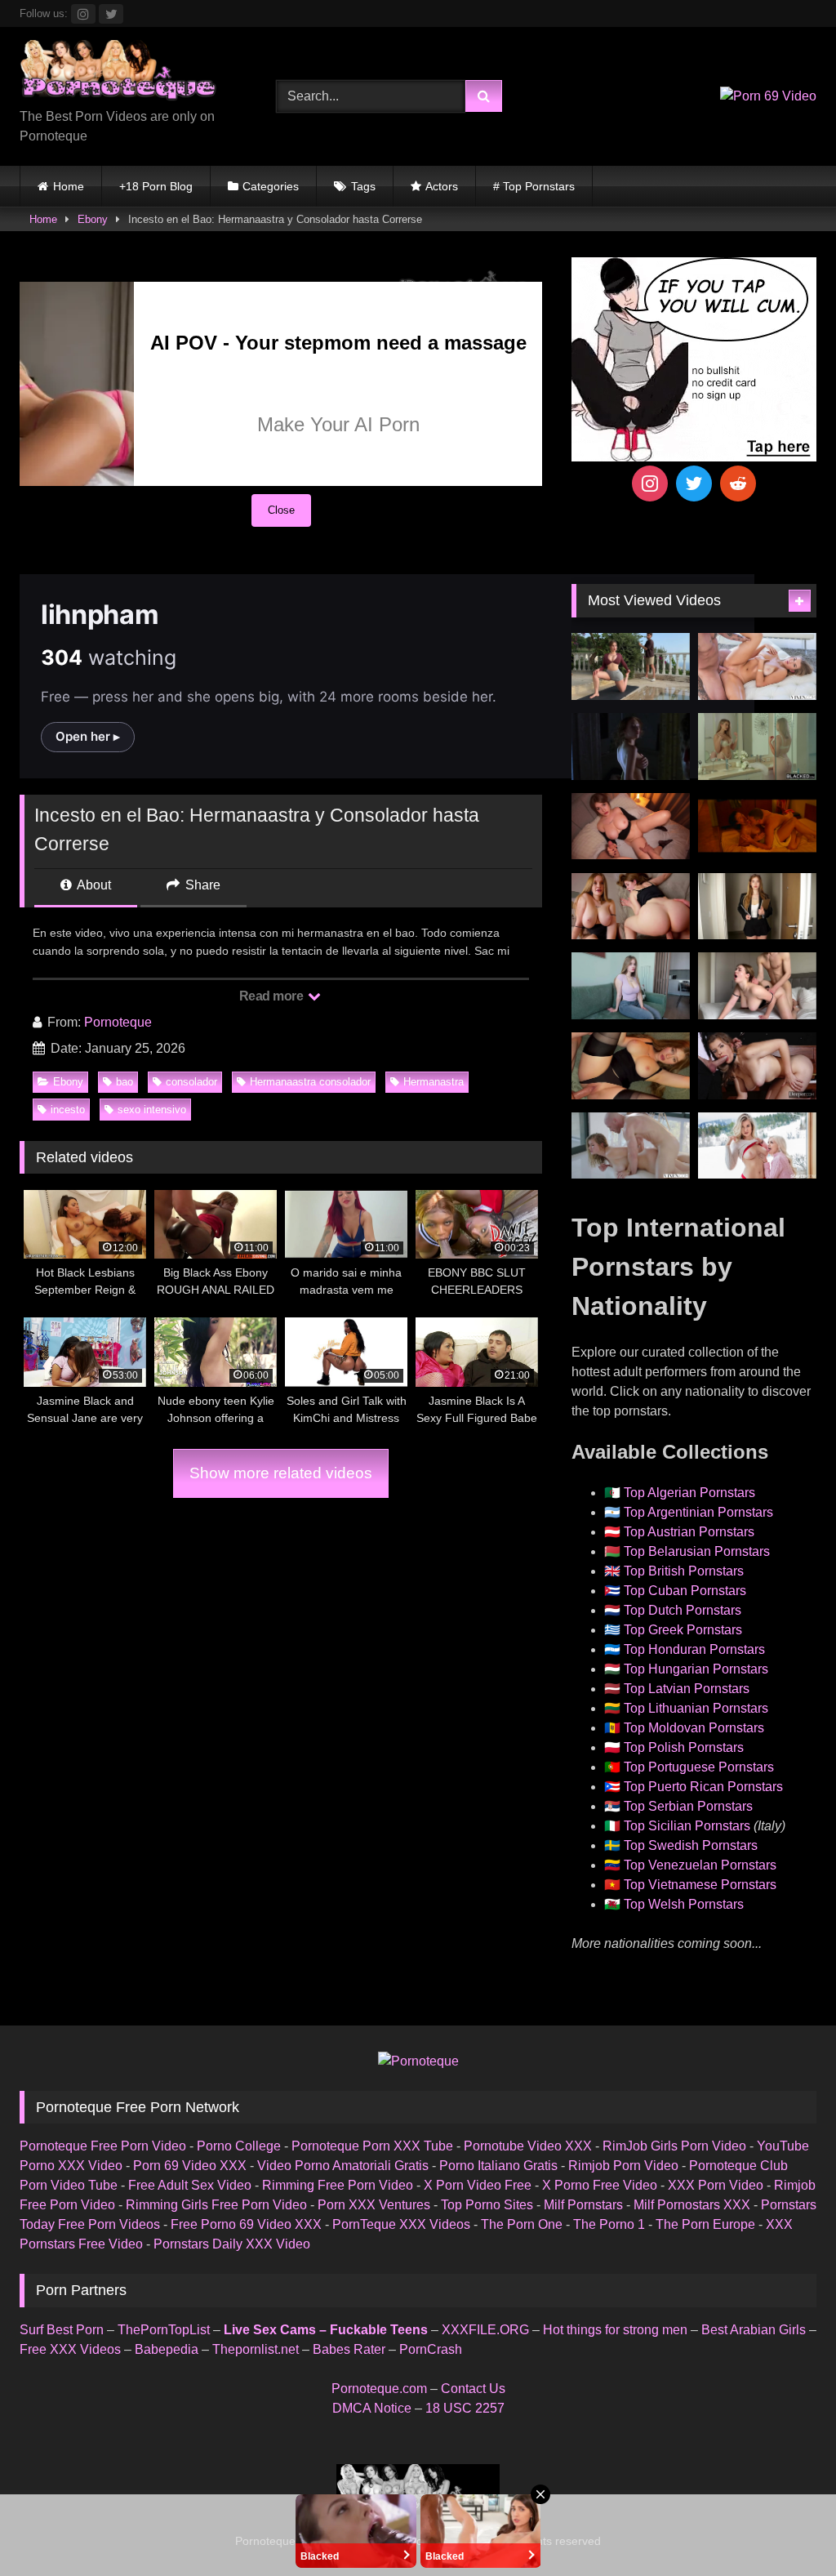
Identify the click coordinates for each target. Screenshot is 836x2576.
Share (201, 885)
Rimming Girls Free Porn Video (216, 2205)
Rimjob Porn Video (623, 2166)
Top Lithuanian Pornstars (696, 1708)
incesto (68, 1110)
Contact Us (473, 2389)
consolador (191, 1082)
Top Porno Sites (487, 2205)
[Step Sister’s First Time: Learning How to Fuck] (631, 907)
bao (125, 1082)
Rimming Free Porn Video (338, 2185)
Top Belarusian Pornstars (697, 1551)
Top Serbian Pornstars (688, 1806)
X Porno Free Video (600, 2185)
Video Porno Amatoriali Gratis (343, 2166)
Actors (442, 186)
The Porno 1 (609, 2224)
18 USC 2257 (465, 2408)
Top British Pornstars (684, 1571)
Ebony (93, 219)
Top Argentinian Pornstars (698, 1512)
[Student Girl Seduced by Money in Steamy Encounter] (631, 1066)
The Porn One (522, 2224)
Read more (273, 996)
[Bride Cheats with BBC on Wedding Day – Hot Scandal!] (757, 747)
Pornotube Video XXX (528, 2146)
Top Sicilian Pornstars (687, 1826)
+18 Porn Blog (156, 186)
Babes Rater (349, 2349)
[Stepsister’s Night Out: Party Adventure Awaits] (631, 827)
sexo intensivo (152, 1110)
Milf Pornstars (583, 2205)
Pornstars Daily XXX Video (232, 2244)
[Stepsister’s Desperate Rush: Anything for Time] (757, 986)
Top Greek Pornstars (683, 1630)
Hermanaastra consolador (310, 1082)
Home (69, 186)
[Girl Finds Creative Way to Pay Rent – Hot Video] (631, 986)
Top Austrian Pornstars (689, 1532)
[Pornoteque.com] (129, 74)
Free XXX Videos (70, 2349)
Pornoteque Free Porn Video (103, 2146)
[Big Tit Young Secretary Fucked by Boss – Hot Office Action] (757, 907)
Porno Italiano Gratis (498, 2166)
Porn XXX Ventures (374, 2205)
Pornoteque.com (379, 2389)
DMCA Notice (372, 2408)
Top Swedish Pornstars (691, 1845)
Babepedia (167, 2349)
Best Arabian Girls (754, 2330)
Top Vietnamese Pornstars (700, 1885)
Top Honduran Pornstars (694, 1649)
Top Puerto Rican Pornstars (703, 1787)
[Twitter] (694, 484)
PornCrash (431, 2349)
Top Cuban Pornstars (685, 1591)
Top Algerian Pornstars (689, 1493)
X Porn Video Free (478, 2185)
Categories (271, 186)
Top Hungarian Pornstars (696, 1669)
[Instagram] (650, 484)
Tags (363, 186)
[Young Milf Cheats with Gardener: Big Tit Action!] (631, 666)
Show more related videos (281, 1473)
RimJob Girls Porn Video (674, 2146)
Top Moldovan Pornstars (694, 1728)
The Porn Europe (705, 2224)
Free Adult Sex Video (190, 2185)
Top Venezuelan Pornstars (700, 1865)
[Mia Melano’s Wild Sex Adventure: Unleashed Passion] (757, 666)
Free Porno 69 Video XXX (246, 2224)
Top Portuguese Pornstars (699, 1767)
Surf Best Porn (62, 2330)
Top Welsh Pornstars (684, 1904)
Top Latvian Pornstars (687, 1689)
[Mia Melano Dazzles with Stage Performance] (757, 1066)
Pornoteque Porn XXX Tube (372, 2146)
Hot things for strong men (615, 2330)
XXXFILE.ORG (485, 2330)
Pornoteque (118, 1022)
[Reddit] (738, 484)
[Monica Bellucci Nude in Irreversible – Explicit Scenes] (757, 827)
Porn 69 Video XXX (190, 2166)
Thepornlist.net (256, 2349)
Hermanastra (434, 1082)
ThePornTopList (164, 2330)
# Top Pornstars (534, 186)
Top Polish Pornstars (684, 1747)
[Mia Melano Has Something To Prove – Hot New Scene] (631, 1146)
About (93, 885)
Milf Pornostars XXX (692, 2205)
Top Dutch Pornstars (683, 1610)
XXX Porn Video (716, 2185)
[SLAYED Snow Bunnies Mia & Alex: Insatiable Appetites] (757, 1146)
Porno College (239, 2146)
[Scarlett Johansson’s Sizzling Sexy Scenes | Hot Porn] (631, 747)
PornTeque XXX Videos (401, 2224)
